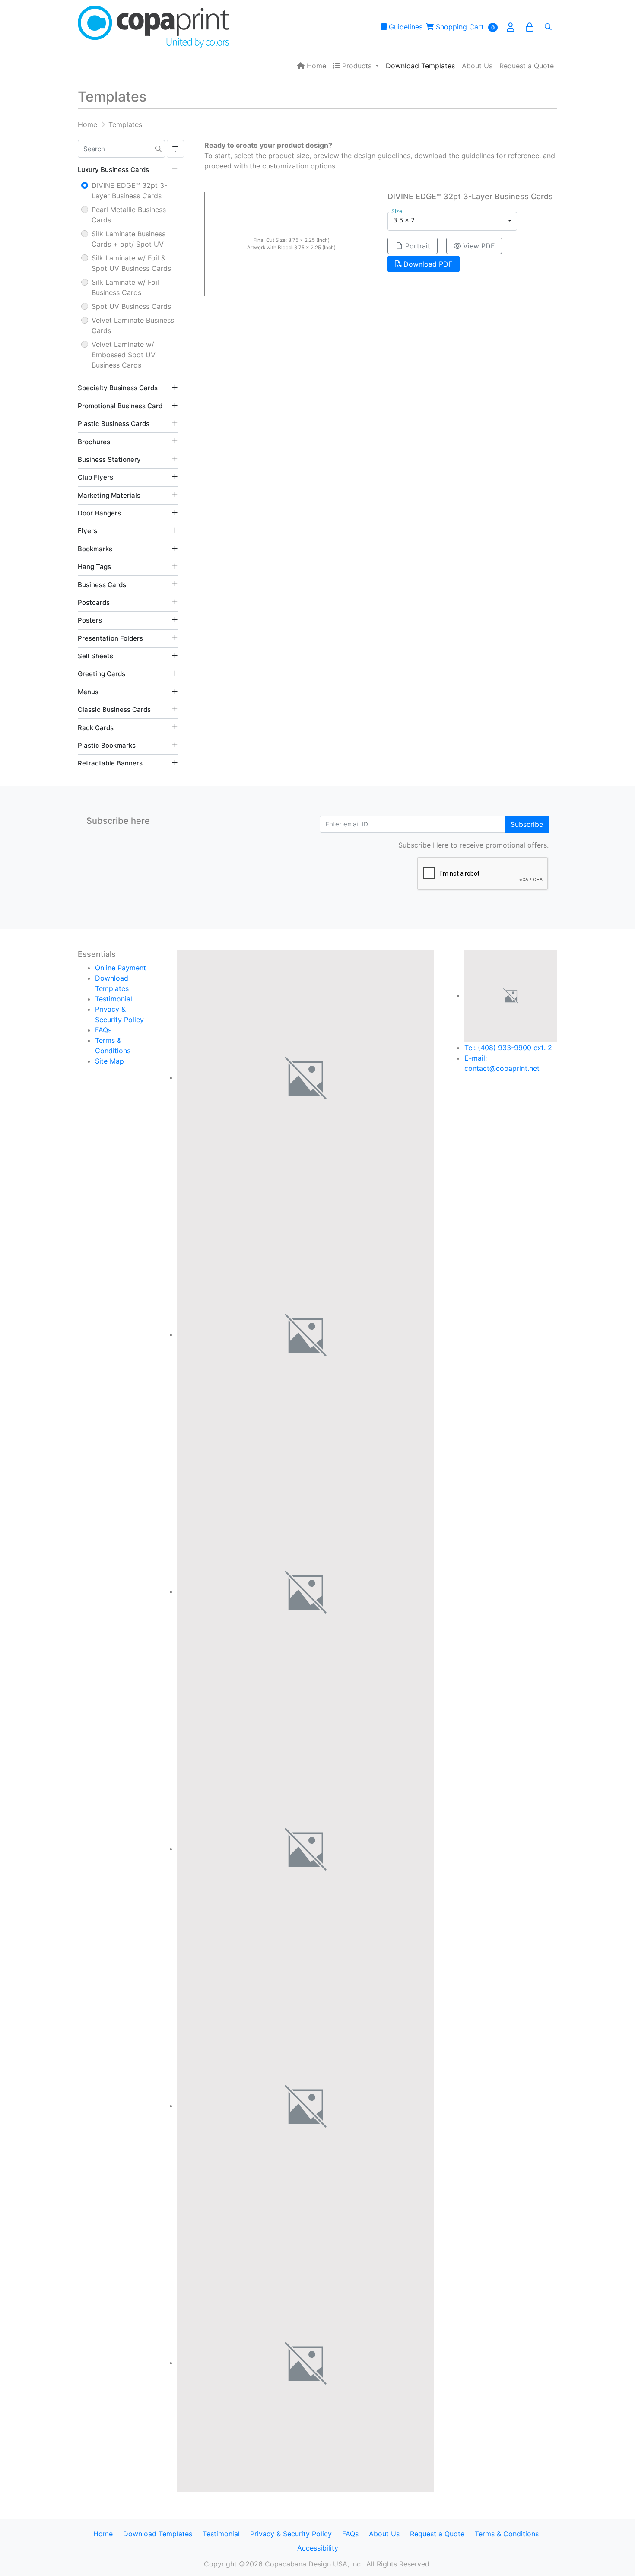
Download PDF (428, 264)
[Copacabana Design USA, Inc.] (153, 27)
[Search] (548, 27)
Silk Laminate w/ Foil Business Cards (125, 287)
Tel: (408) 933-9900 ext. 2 (508, 1048)
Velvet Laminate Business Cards (133, 325)
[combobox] (452, 221)
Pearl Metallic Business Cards (129, 215)
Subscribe (527, 824)
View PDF (479, 246)
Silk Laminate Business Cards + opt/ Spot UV (129, 239)
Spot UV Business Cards (131, 306)
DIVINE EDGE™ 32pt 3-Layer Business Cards (129, 191)
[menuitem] (311, 66)
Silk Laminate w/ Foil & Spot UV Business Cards (131, 263)
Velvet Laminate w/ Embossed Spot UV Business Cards (124, 355)
